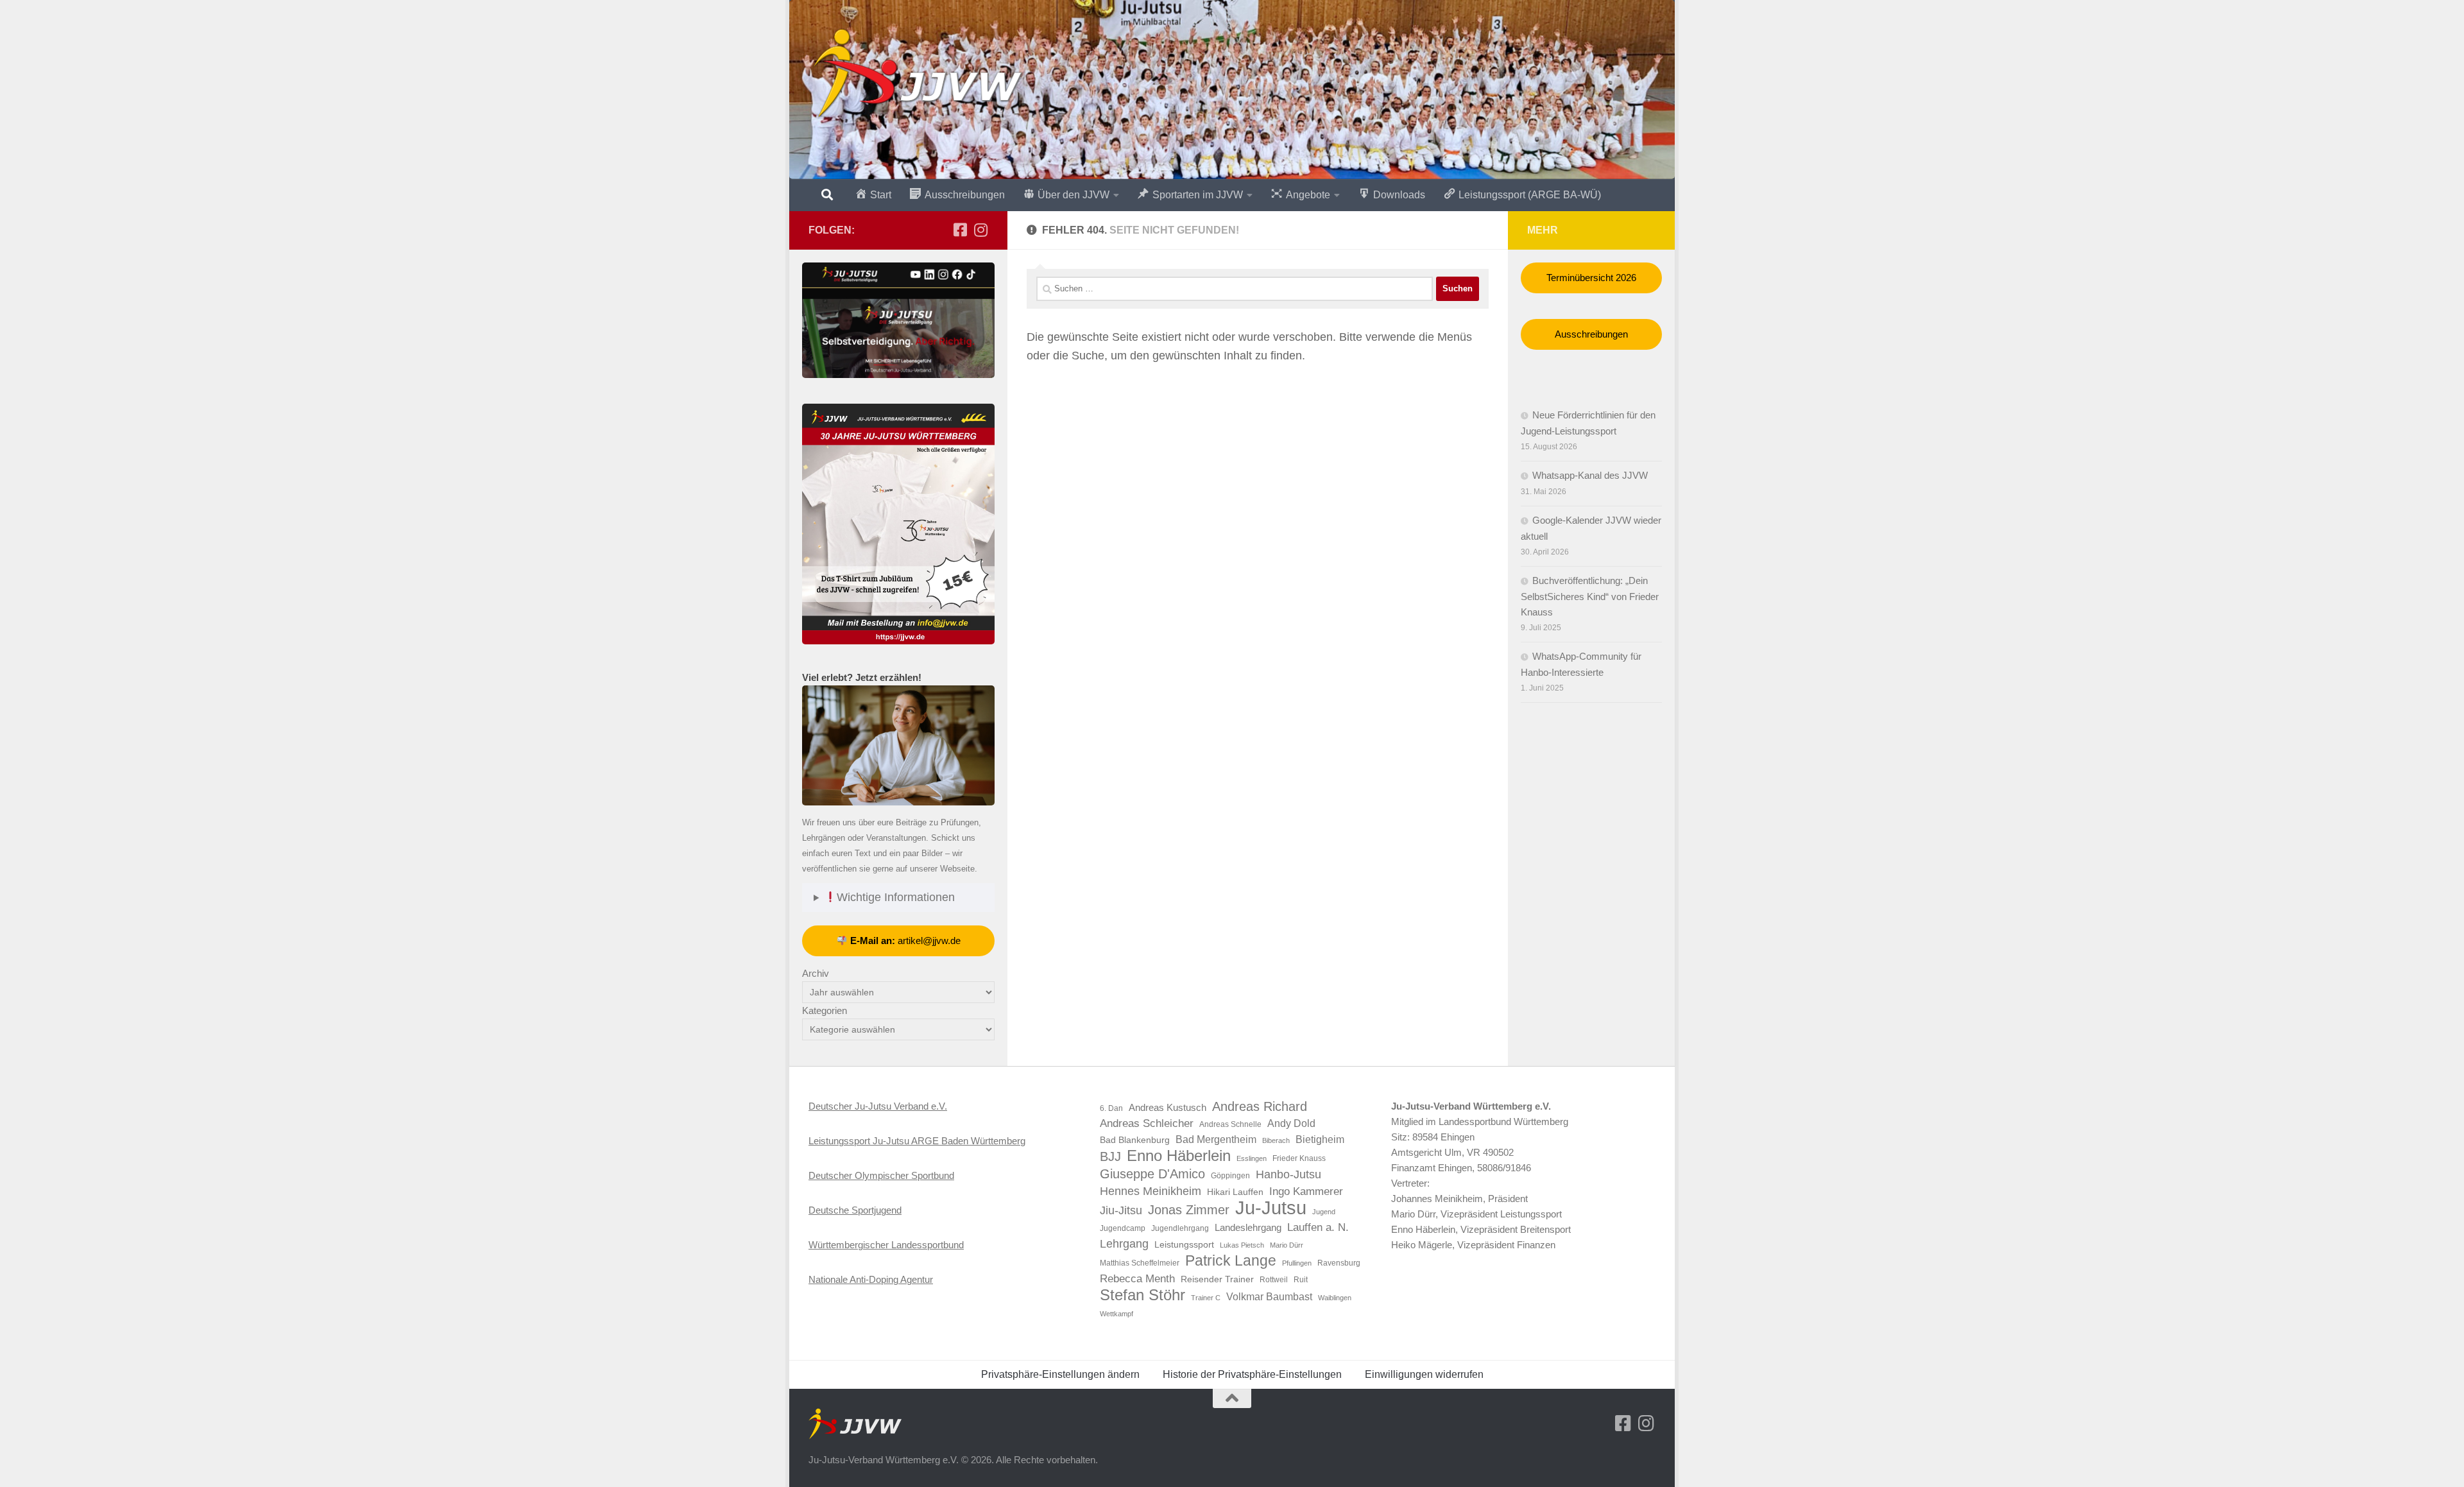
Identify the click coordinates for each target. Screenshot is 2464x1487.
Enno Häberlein (1179, 1156)
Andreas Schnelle (1230, 1124)
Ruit (1301, 1280)
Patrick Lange (1231, 1260)
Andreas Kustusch (1168, 1108)
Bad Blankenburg (1135, 1140)
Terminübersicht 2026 (1591, 278)
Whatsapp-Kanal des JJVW (1590, 475)
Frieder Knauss (1299, 1158)
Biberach (1276, 1140)
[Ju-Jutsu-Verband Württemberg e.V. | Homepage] (917, 74)
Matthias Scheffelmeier (1140, 1263)
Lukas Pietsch (1242, 1245)
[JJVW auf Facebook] (960, 230)
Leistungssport (1184, 1245)
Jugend (1324, 1212)
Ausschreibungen (1591, 334)
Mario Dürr (1287, 1245)
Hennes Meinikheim (1151, 1191)
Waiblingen (1335, 1298)
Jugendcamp (1123, 1228)
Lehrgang (1124, 1244)
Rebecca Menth (1137, 1278)
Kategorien (825, 1010)
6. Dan (1111, 1108)
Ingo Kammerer (1306, 1191)
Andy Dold (1291, 1123)
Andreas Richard (1260, 1106)
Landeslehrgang (1248, 1228)
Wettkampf (1116, 1314)
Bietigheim (1320, 1139)
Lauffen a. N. (1318, 1227)
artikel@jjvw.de (905, 941)
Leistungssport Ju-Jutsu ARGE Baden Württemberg (917, 1141)
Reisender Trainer (1217, 1279)
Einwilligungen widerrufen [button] (1424, 1374)
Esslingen (1252, 1158)
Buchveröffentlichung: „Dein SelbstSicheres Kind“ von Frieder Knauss (1590, 596)
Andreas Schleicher (1147, 1123)
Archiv (816, 973)
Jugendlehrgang (1180, 1228)
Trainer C (1206, 1298)
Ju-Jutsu (1271, 1208)
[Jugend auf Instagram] (980, 230)
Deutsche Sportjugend (855, 1210)
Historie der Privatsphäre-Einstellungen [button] (1252, 1374)
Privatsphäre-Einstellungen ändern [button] (1060, 1374)
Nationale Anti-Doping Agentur (871, 1279)
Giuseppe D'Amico (1152, 1174)
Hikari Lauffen (1235, 1192)
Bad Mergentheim (1216, 1139)
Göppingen (1230, 1176)
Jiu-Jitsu (1121, 1210)
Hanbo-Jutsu (1288, 1174)
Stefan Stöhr (1142, 1295)
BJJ (1110, 1156)
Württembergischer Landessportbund (886, 1245)
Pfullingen (1297, 1263)
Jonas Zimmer (1189, 1210)
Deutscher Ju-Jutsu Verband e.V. (878, 1106)
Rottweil (1274, 1280)
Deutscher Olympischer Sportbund (881, 1175)
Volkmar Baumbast (1269, 1297)
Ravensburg (1339, 1263)
